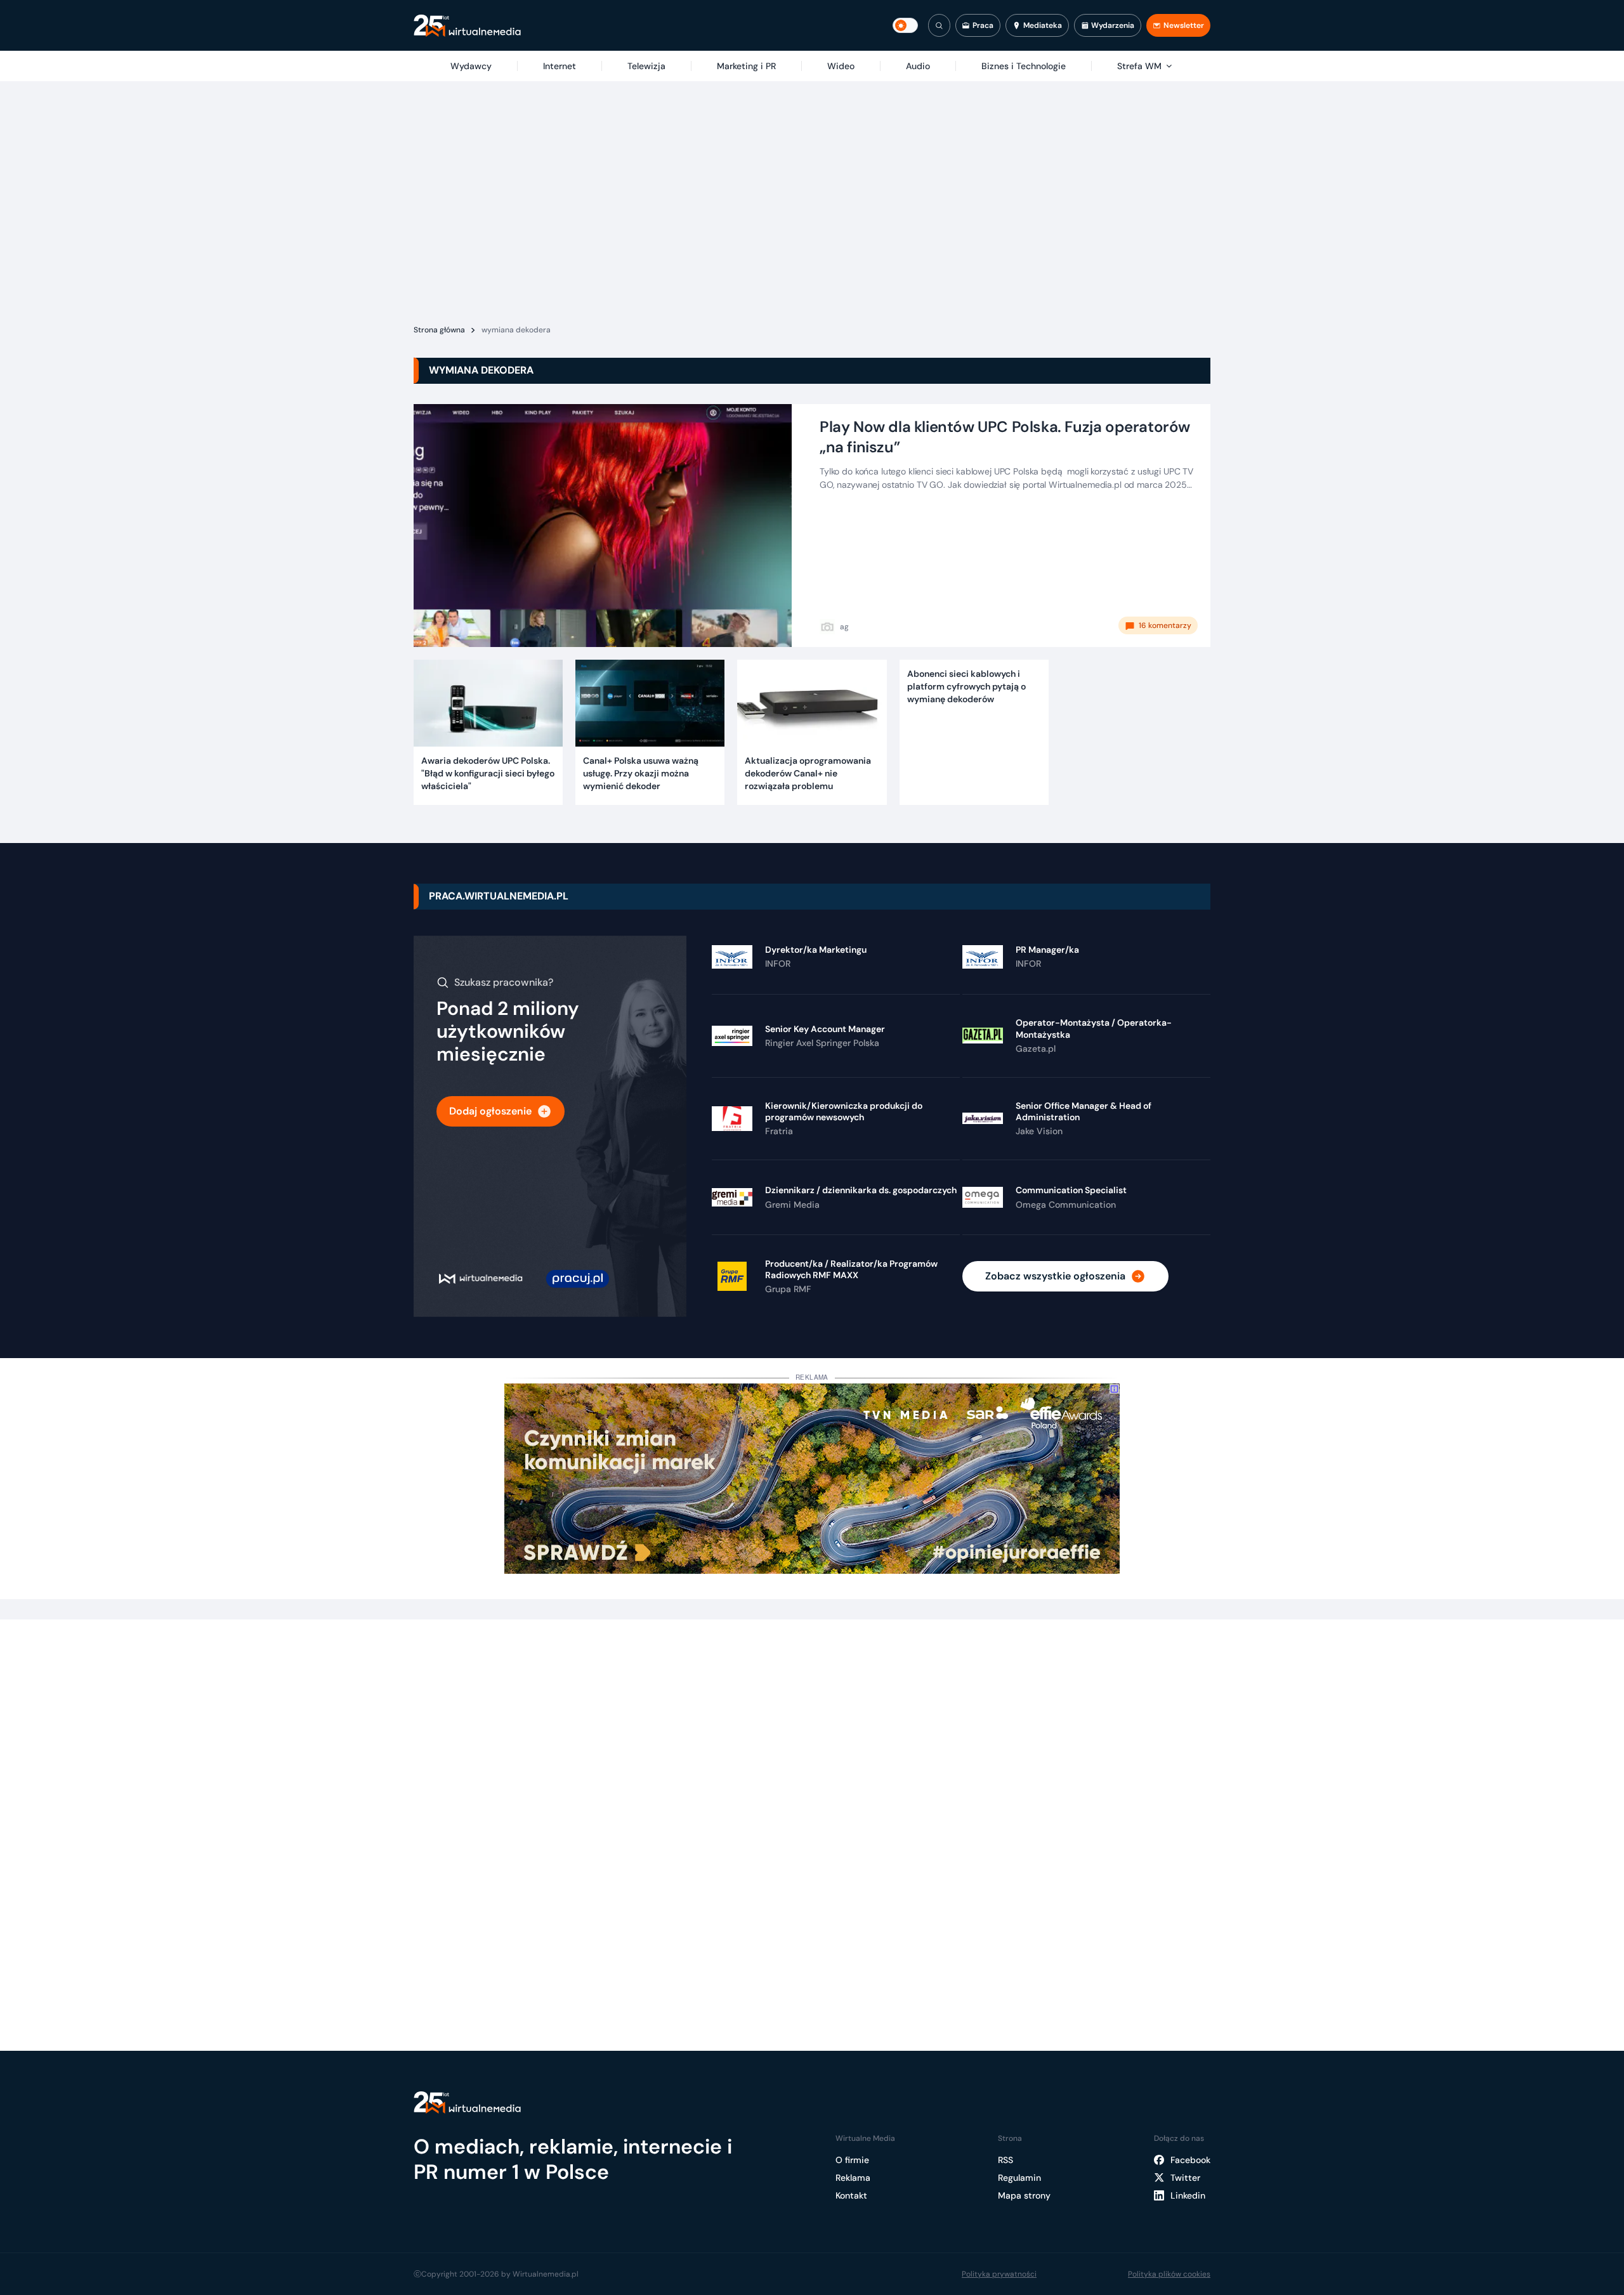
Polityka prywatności (999, 2274)
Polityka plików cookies (1169, 2274)
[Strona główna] (467, 26)
